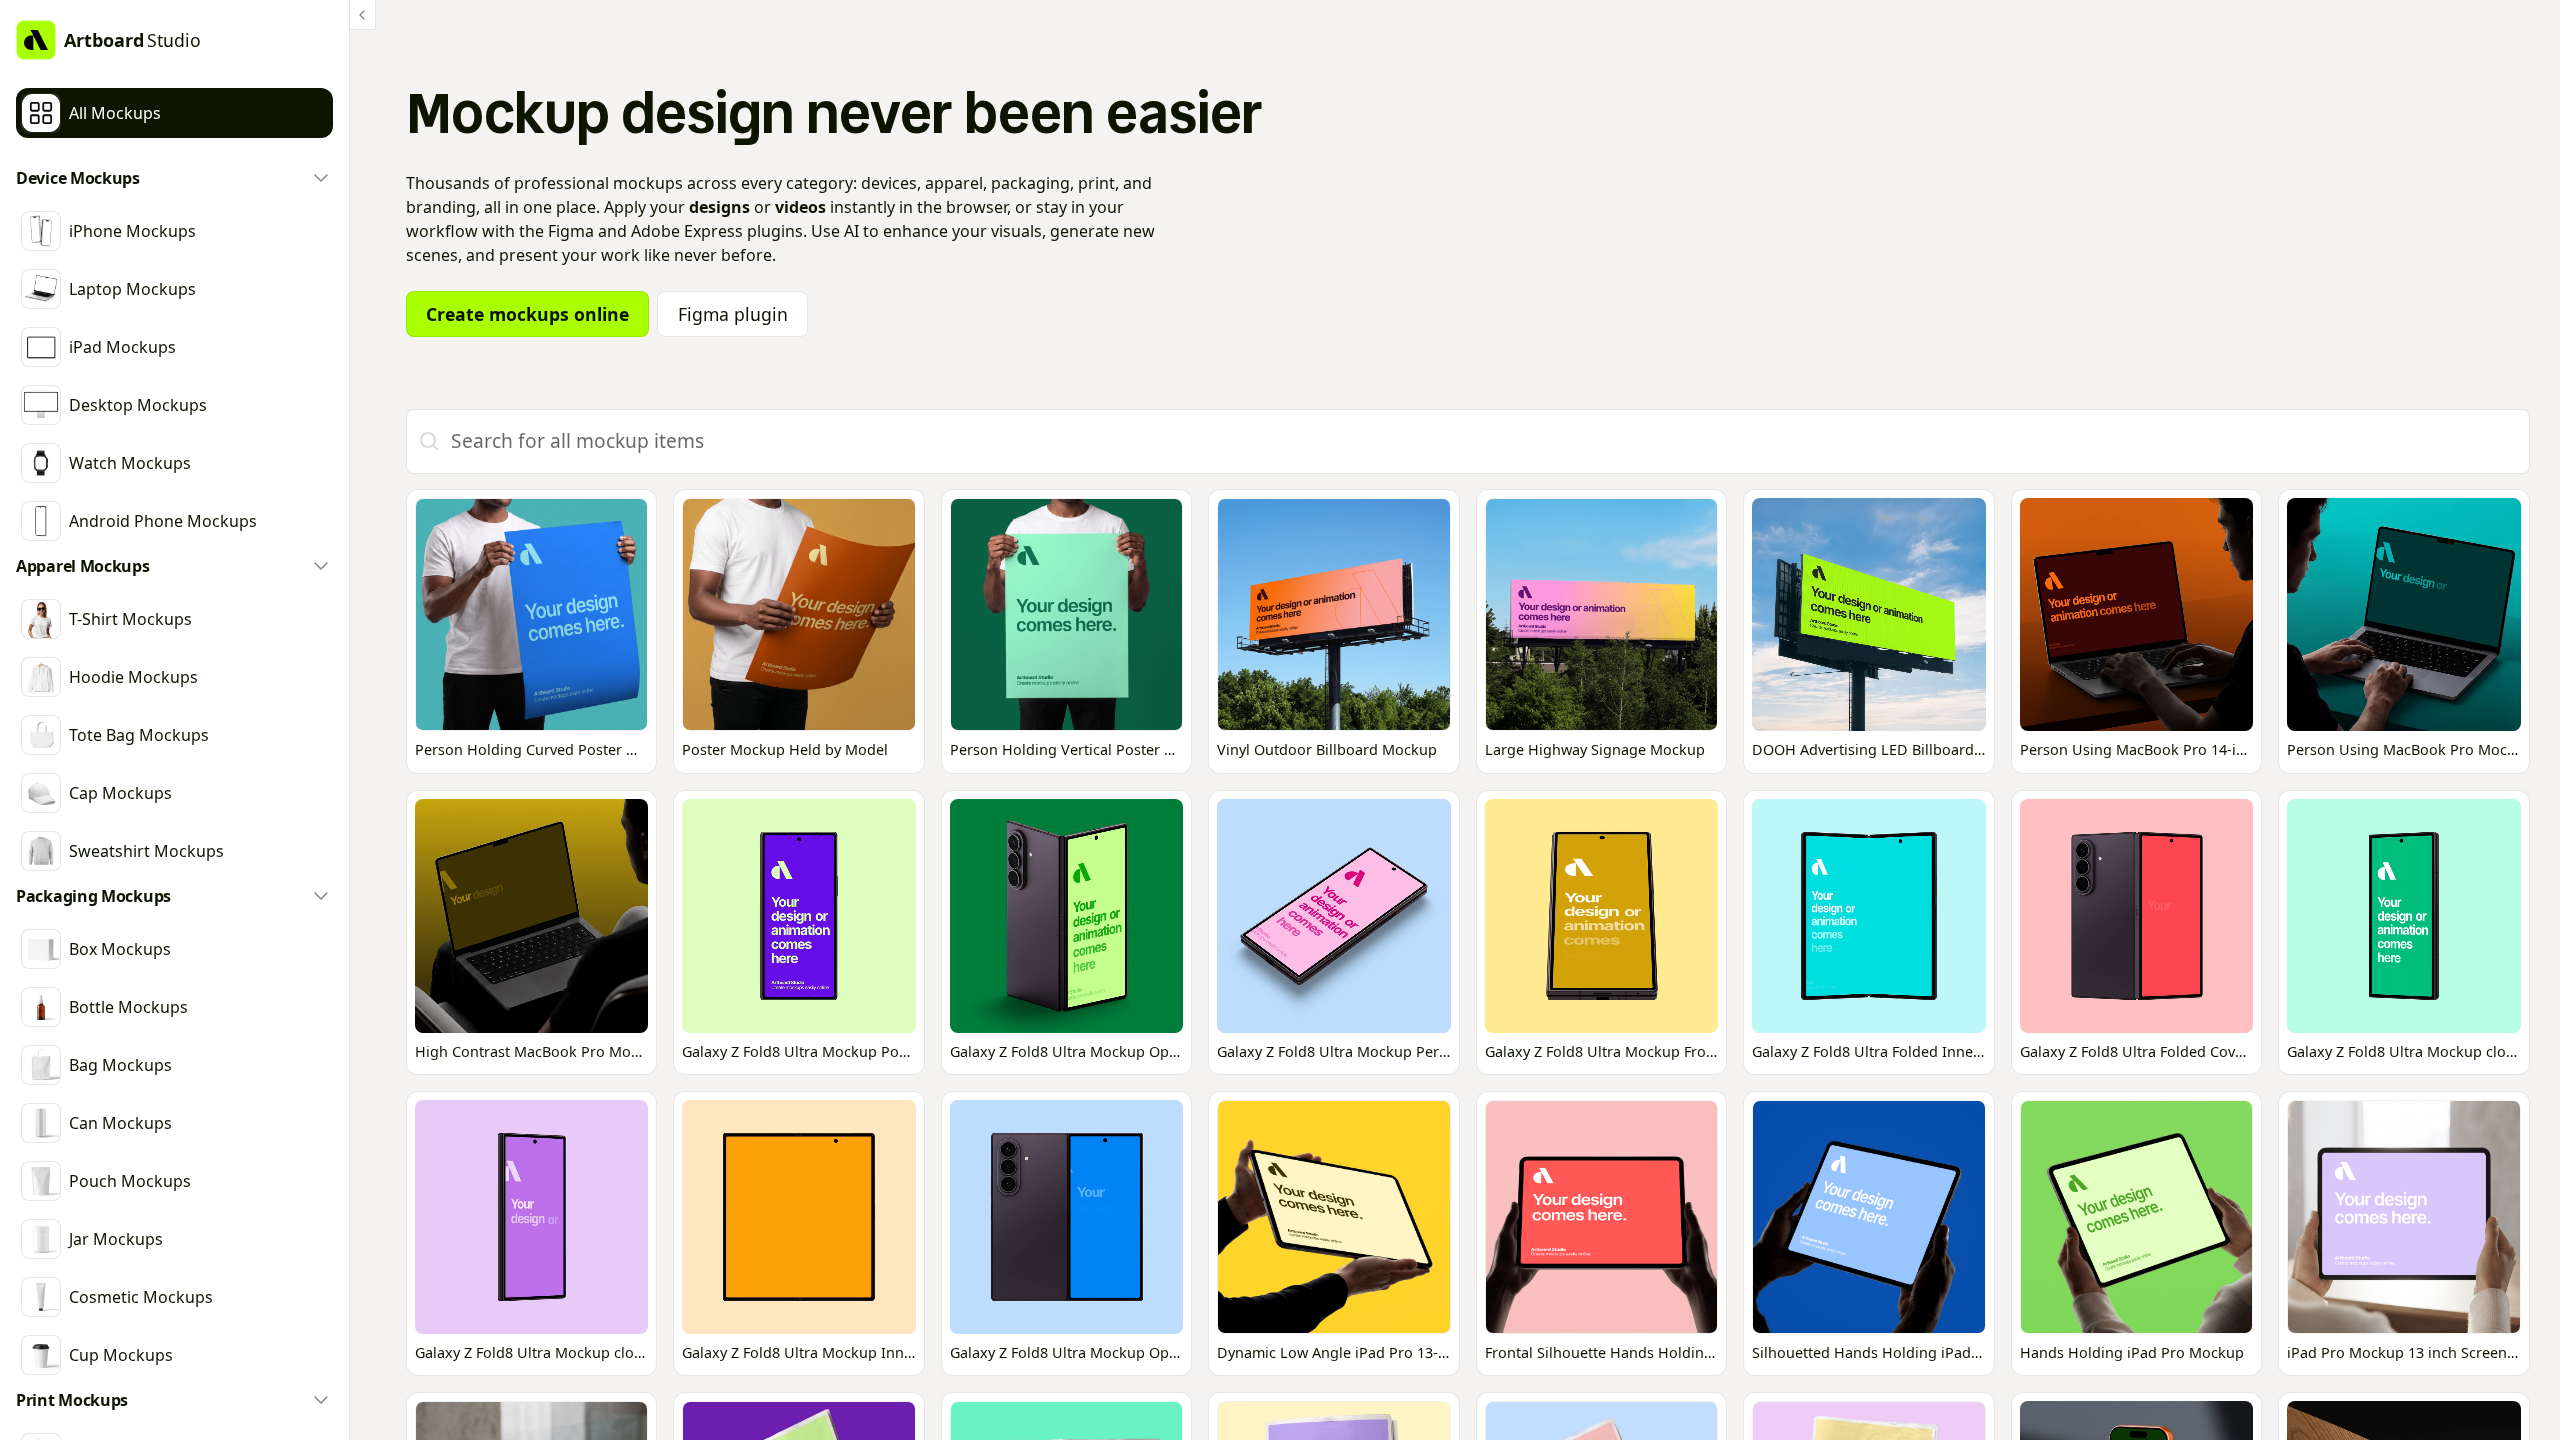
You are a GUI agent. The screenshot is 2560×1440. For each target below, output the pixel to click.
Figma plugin (733, 314)
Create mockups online (527, 314)
